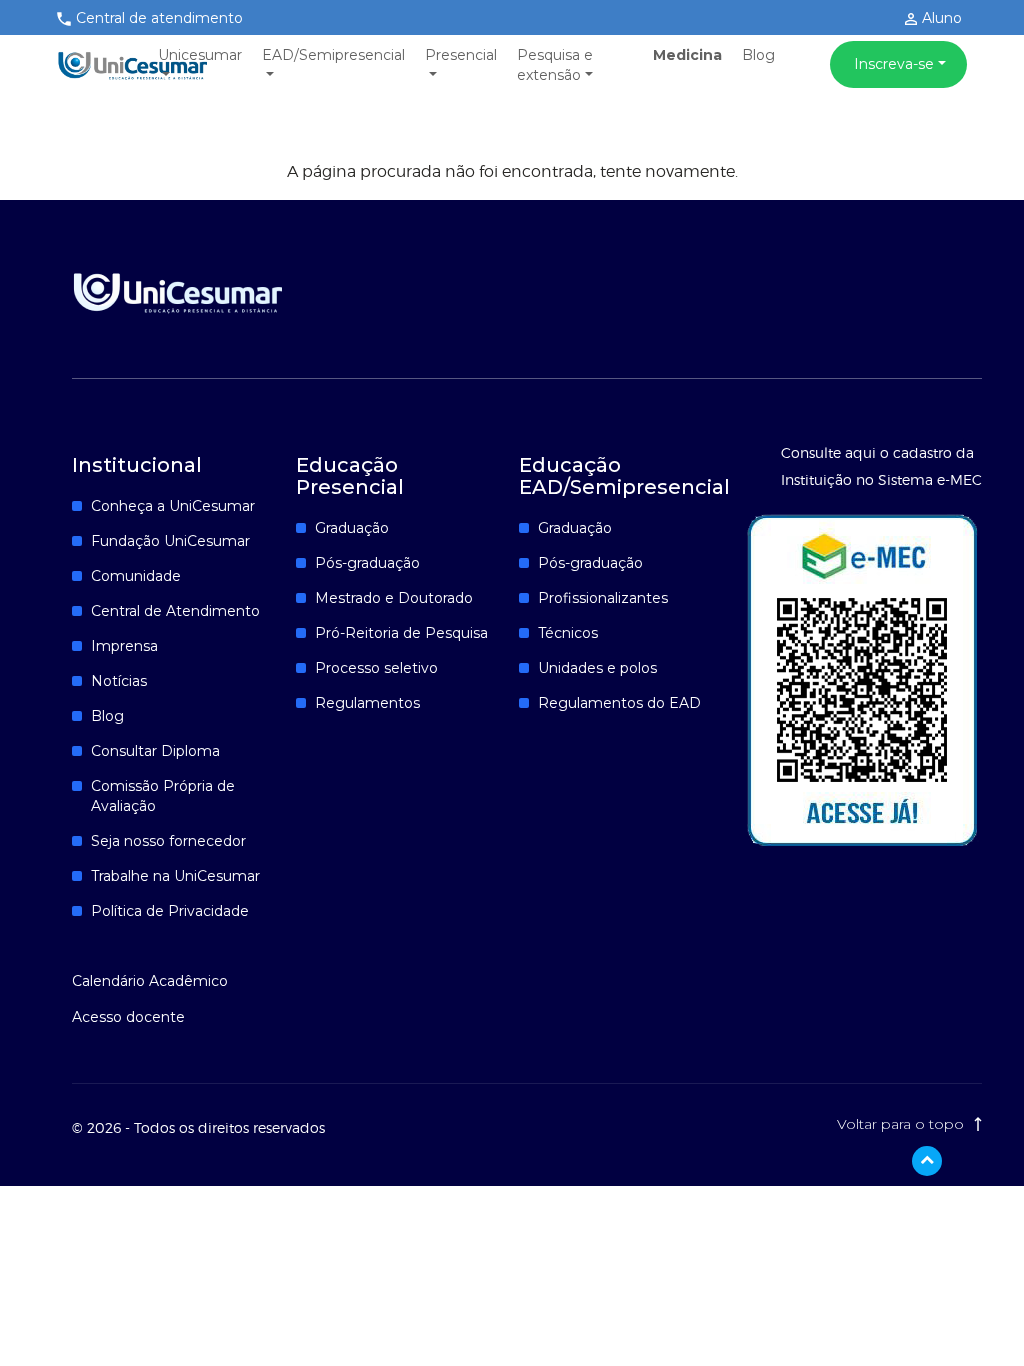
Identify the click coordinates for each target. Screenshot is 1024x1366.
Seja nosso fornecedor (168, 841)
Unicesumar (200, 55)
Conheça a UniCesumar (173, 506)
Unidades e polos (597, 668)
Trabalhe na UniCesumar (175, 876)
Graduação (352, 528)
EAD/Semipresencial (333, 55)
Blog (758, 55)
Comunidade (136, 576)
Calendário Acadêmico (150, 981)
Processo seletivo (376, 668)
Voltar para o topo (902, 1124)
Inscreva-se (894, 64)
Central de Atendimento (175, 611)
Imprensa (124, 646)
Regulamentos (367, 703)
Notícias (119, 681)
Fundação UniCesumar (170, 541)
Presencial (461, 55)
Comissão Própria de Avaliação (163, 796)
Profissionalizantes (603, 598)
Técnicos (568, 633)
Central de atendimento (159, 18)
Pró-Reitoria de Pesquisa (401, 633)
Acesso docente (128, 1017)
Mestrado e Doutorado (394, 598)
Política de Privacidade (170, 911)
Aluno (940, 18)
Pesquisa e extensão (555, 65)
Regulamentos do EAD (619, 703)
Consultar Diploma (155, 751)
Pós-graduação (367, 563)
